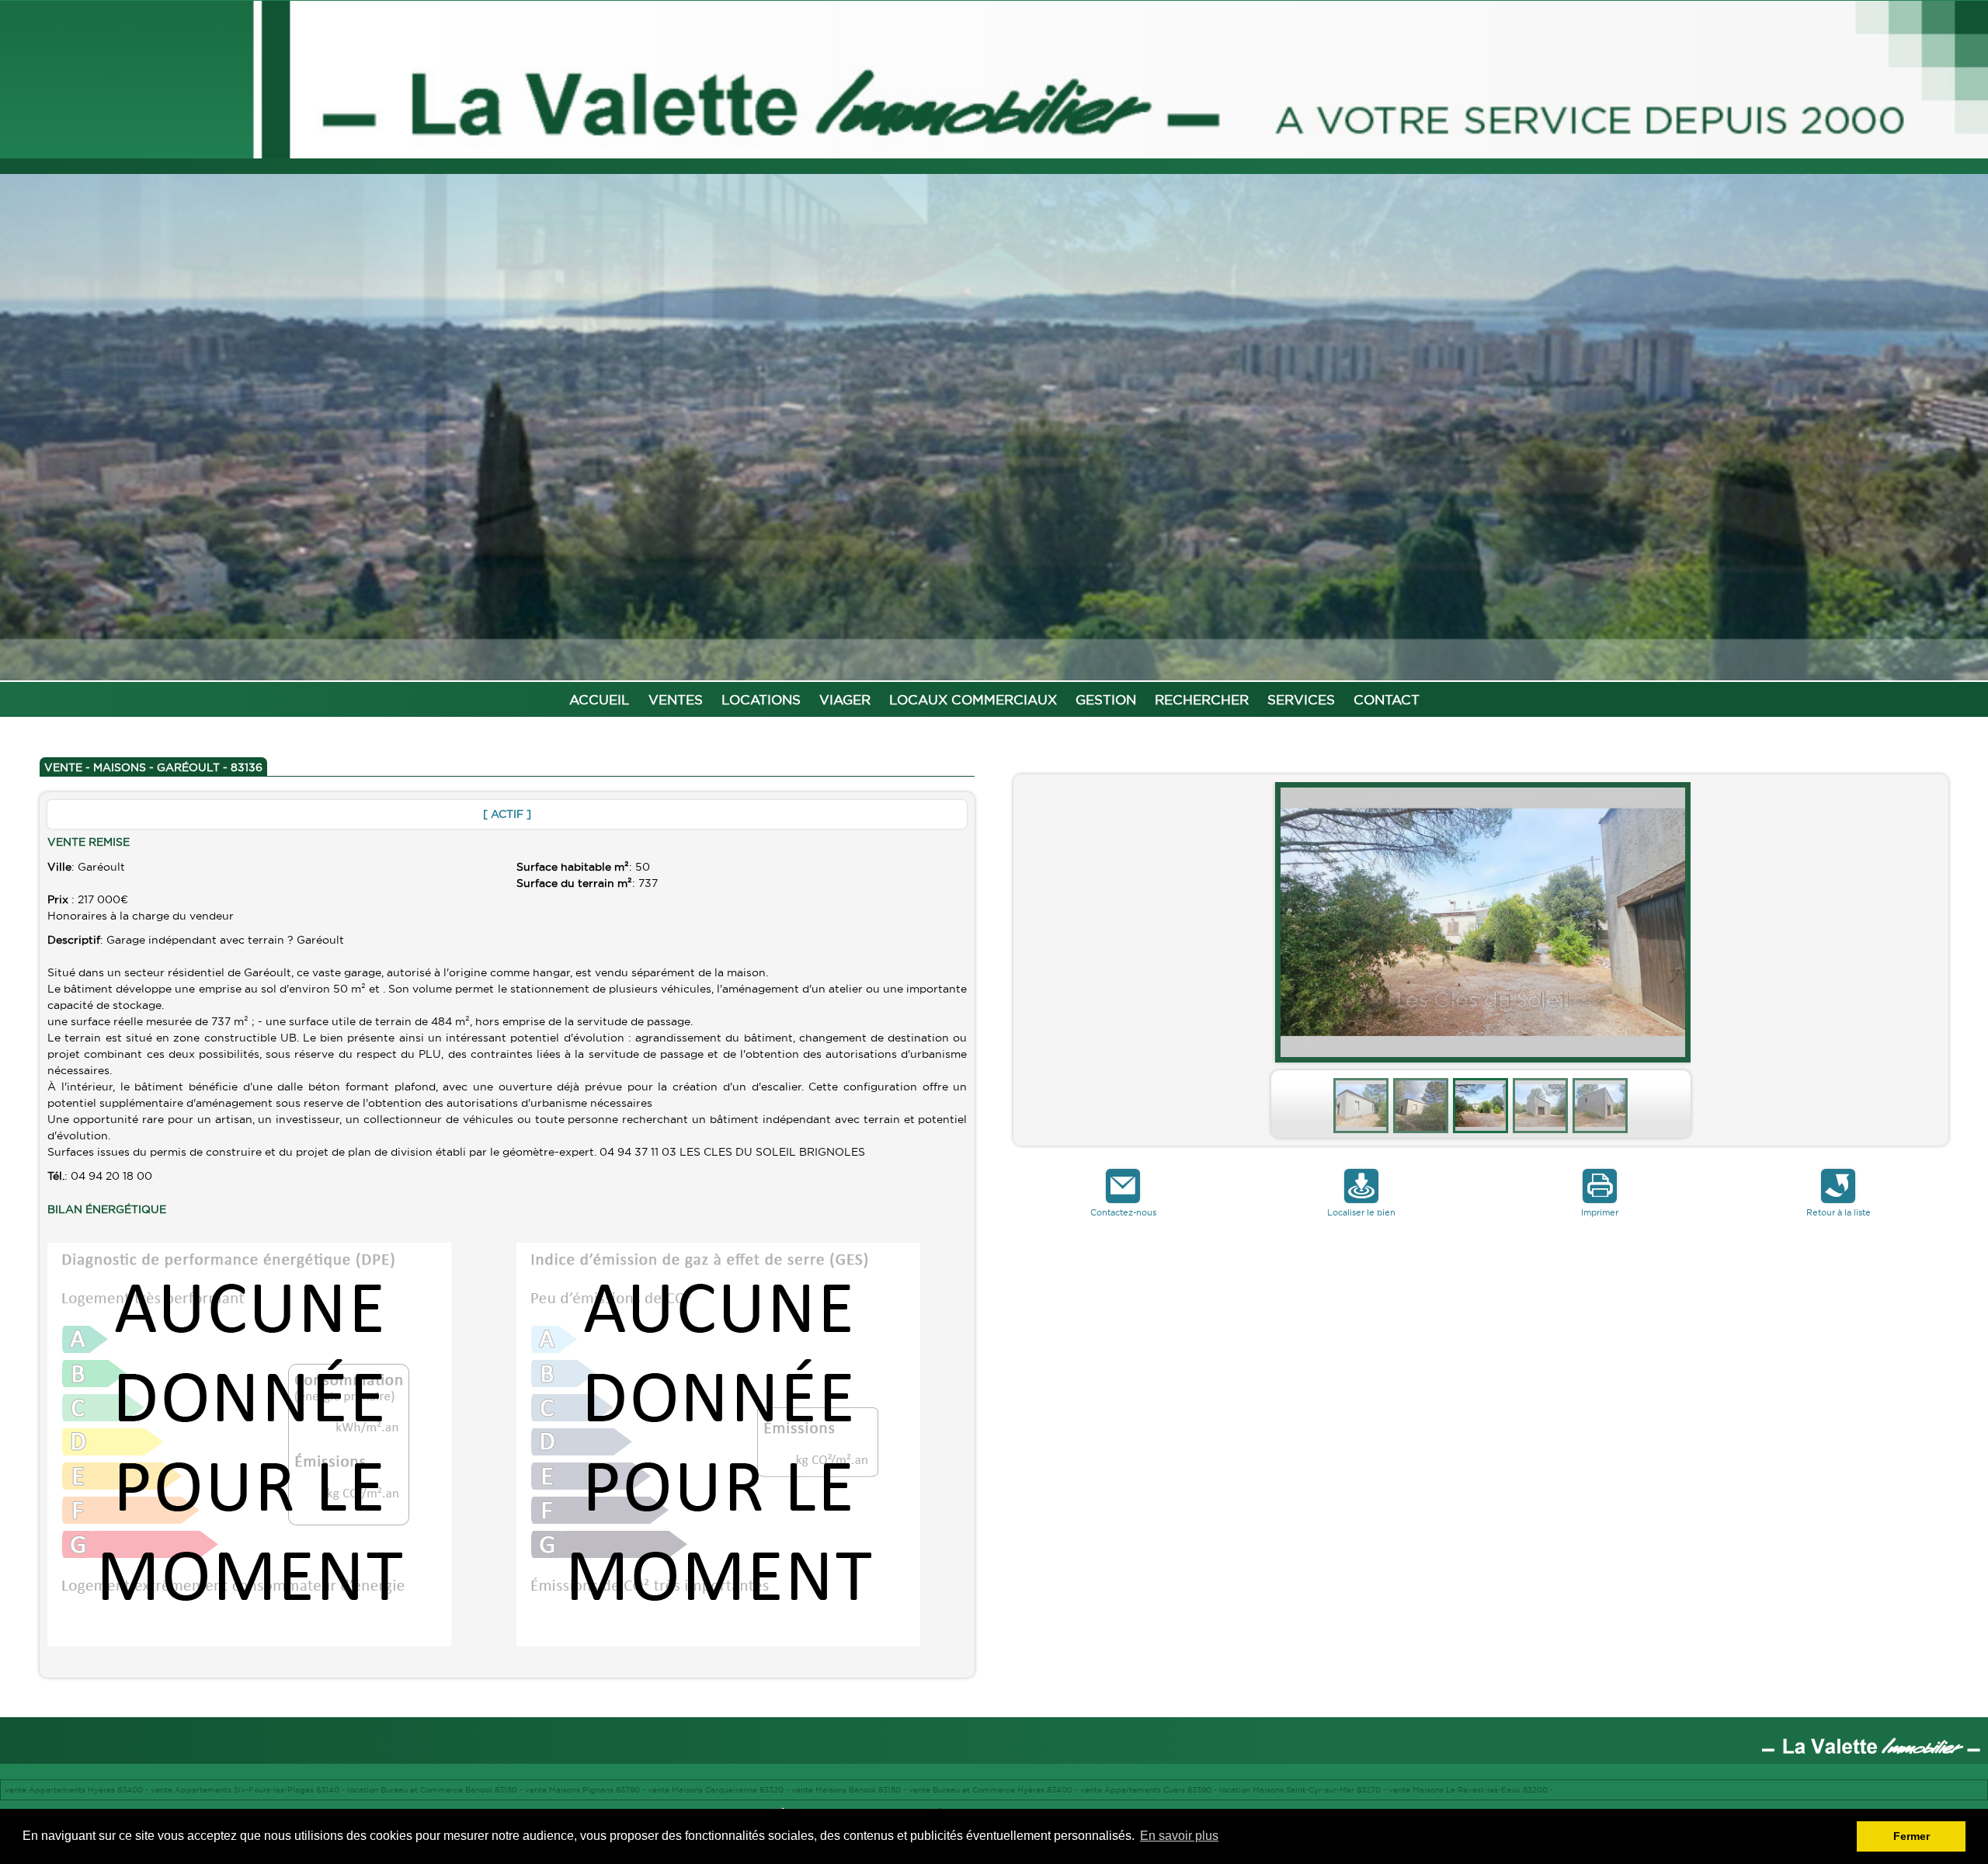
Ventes (676, 699)
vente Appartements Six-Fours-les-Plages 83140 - (249, 1790)
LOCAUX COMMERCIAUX (973, 699)
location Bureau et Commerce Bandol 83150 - (436, 1790)
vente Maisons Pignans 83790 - (586, 1790)
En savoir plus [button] (1179, 1836)
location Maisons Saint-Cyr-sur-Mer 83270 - (1304, 1790)
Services (1301, 699)
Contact (1387, 699)
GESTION (1106, 699)
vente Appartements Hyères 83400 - (78, 1790)
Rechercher (1202, 699)
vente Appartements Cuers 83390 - (1150, 1790)
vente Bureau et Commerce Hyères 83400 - (994, 1790)
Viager (845, 699)
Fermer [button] (1912, 1836)
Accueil (600, 699)
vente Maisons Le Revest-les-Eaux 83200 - (1471, 1790)
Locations (761, 699)
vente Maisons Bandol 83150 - (850, 1790)
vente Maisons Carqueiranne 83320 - (719, 1790)
